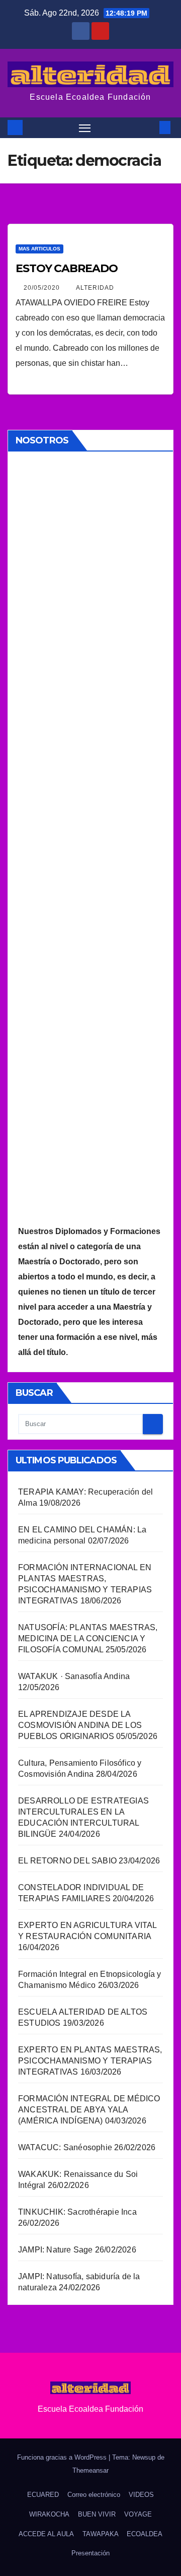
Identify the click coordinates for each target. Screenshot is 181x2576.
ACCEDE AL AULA (46, 2534)
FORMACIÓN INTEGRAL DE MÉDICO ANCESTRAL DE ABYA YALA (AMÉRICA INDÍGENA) (89, 2110)
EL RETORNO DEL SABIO (67, 1861)
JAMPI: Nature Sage (56, 2250)
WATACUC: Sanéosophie (65, 2147)
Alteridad (95, 288)
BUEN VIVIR (97, 2514)
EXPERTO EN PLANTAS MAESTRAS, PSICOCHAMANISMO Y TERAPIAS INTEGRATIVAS (90, 2061)
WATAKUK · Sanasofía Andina (74, 1676)
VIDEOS (141, 2495)
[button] (150, 127)
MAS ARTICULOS (39, 249)
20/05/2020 (43, 288)
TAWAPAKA (101, 2534)
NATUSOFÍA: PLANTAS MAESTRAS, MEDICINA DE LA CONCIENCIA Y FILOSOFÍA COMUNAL (88, 1638)
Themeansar (90, 2470)
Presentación (90, 2553)
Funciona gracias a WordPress (63, 2457)
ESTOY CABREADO (67, 268)
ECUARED (43, 2495)
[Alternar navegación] (85, 128)
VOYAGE (138, 2514)
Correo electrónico (94, 2495)
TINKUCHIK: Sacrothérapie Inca (77, 2212)
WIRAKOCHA (49, 2514)
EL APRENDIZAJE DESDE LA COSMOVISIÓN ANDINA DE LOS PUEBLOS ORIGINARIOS (80, 1725)
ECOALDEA (145, 2534)
